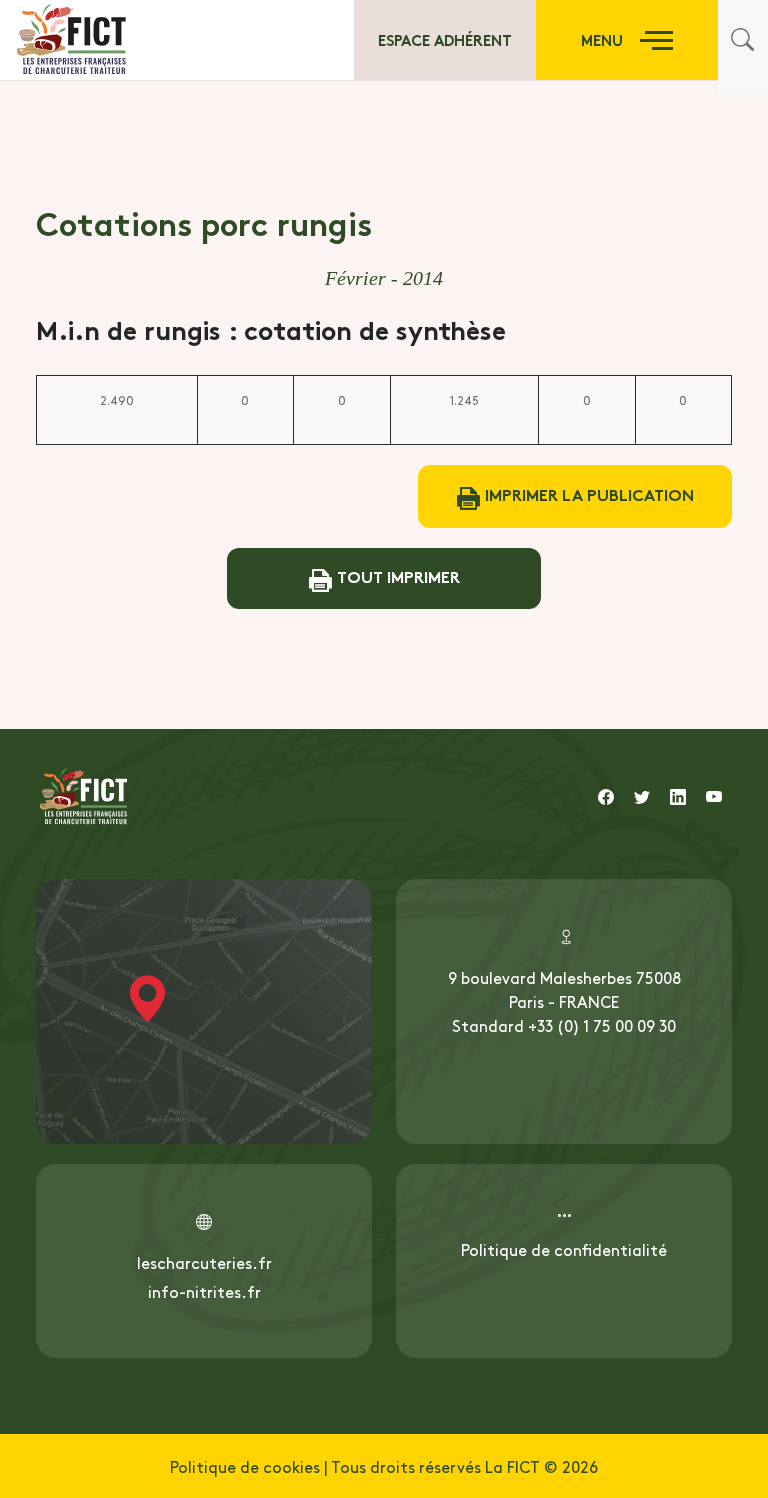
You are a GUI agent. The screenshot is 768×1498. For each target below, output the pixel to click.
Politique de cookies (245, 1466)
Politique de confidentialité (564, 1249)
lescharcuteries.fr (204, 1262)
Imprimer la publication (587, 493)
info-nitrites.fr (204, 1291)
